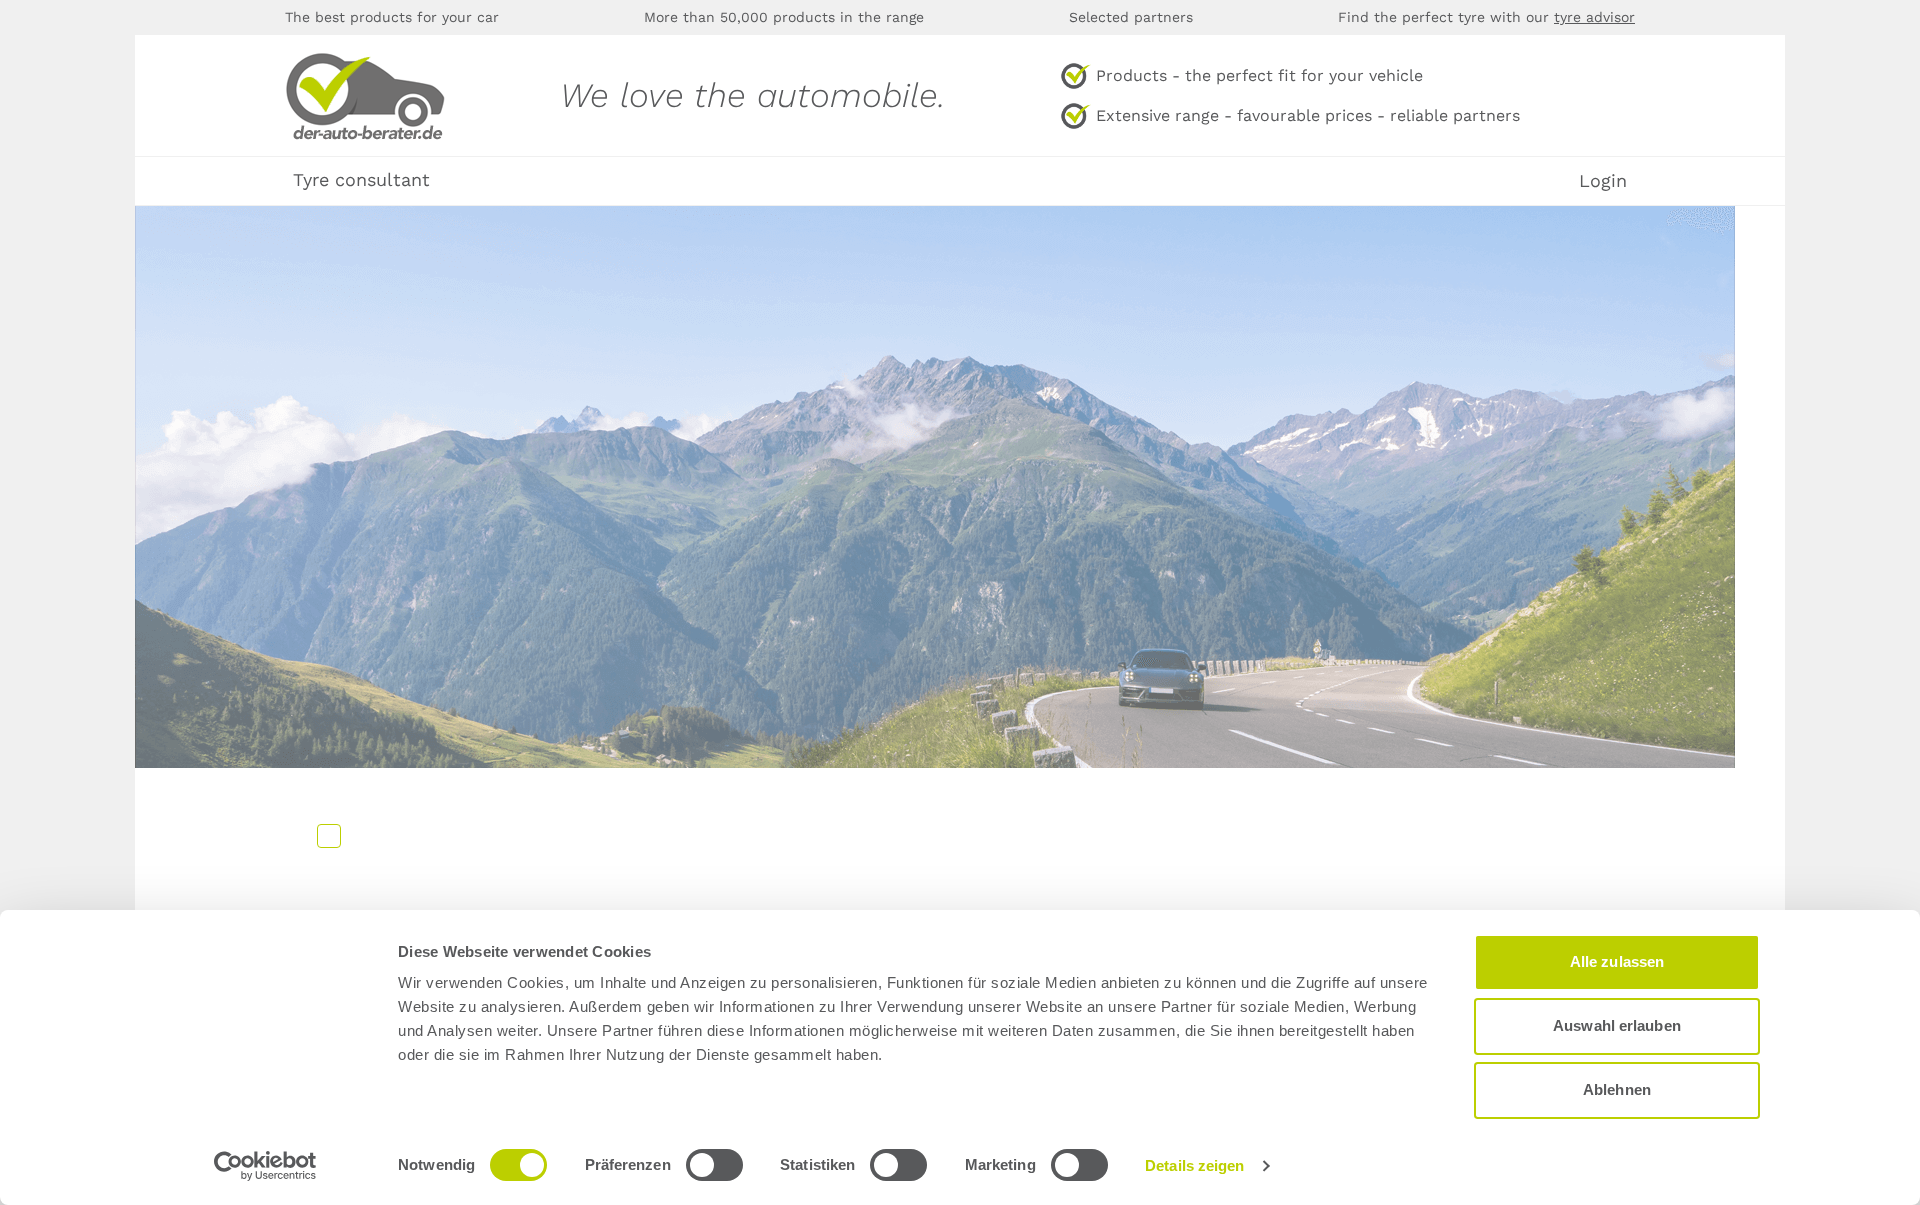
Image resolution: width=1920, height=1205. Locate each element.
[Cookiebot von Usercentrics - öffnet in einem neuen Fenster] (265, 1166)
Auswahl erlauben (1617, 1025)
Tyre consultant (361, 179)
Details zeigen (1194, 1165)
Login (1603, 181)
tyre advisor (1594, 17)
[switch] (714, 1165)
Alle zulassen (1617, 961)
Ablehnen (1617, 1089)
